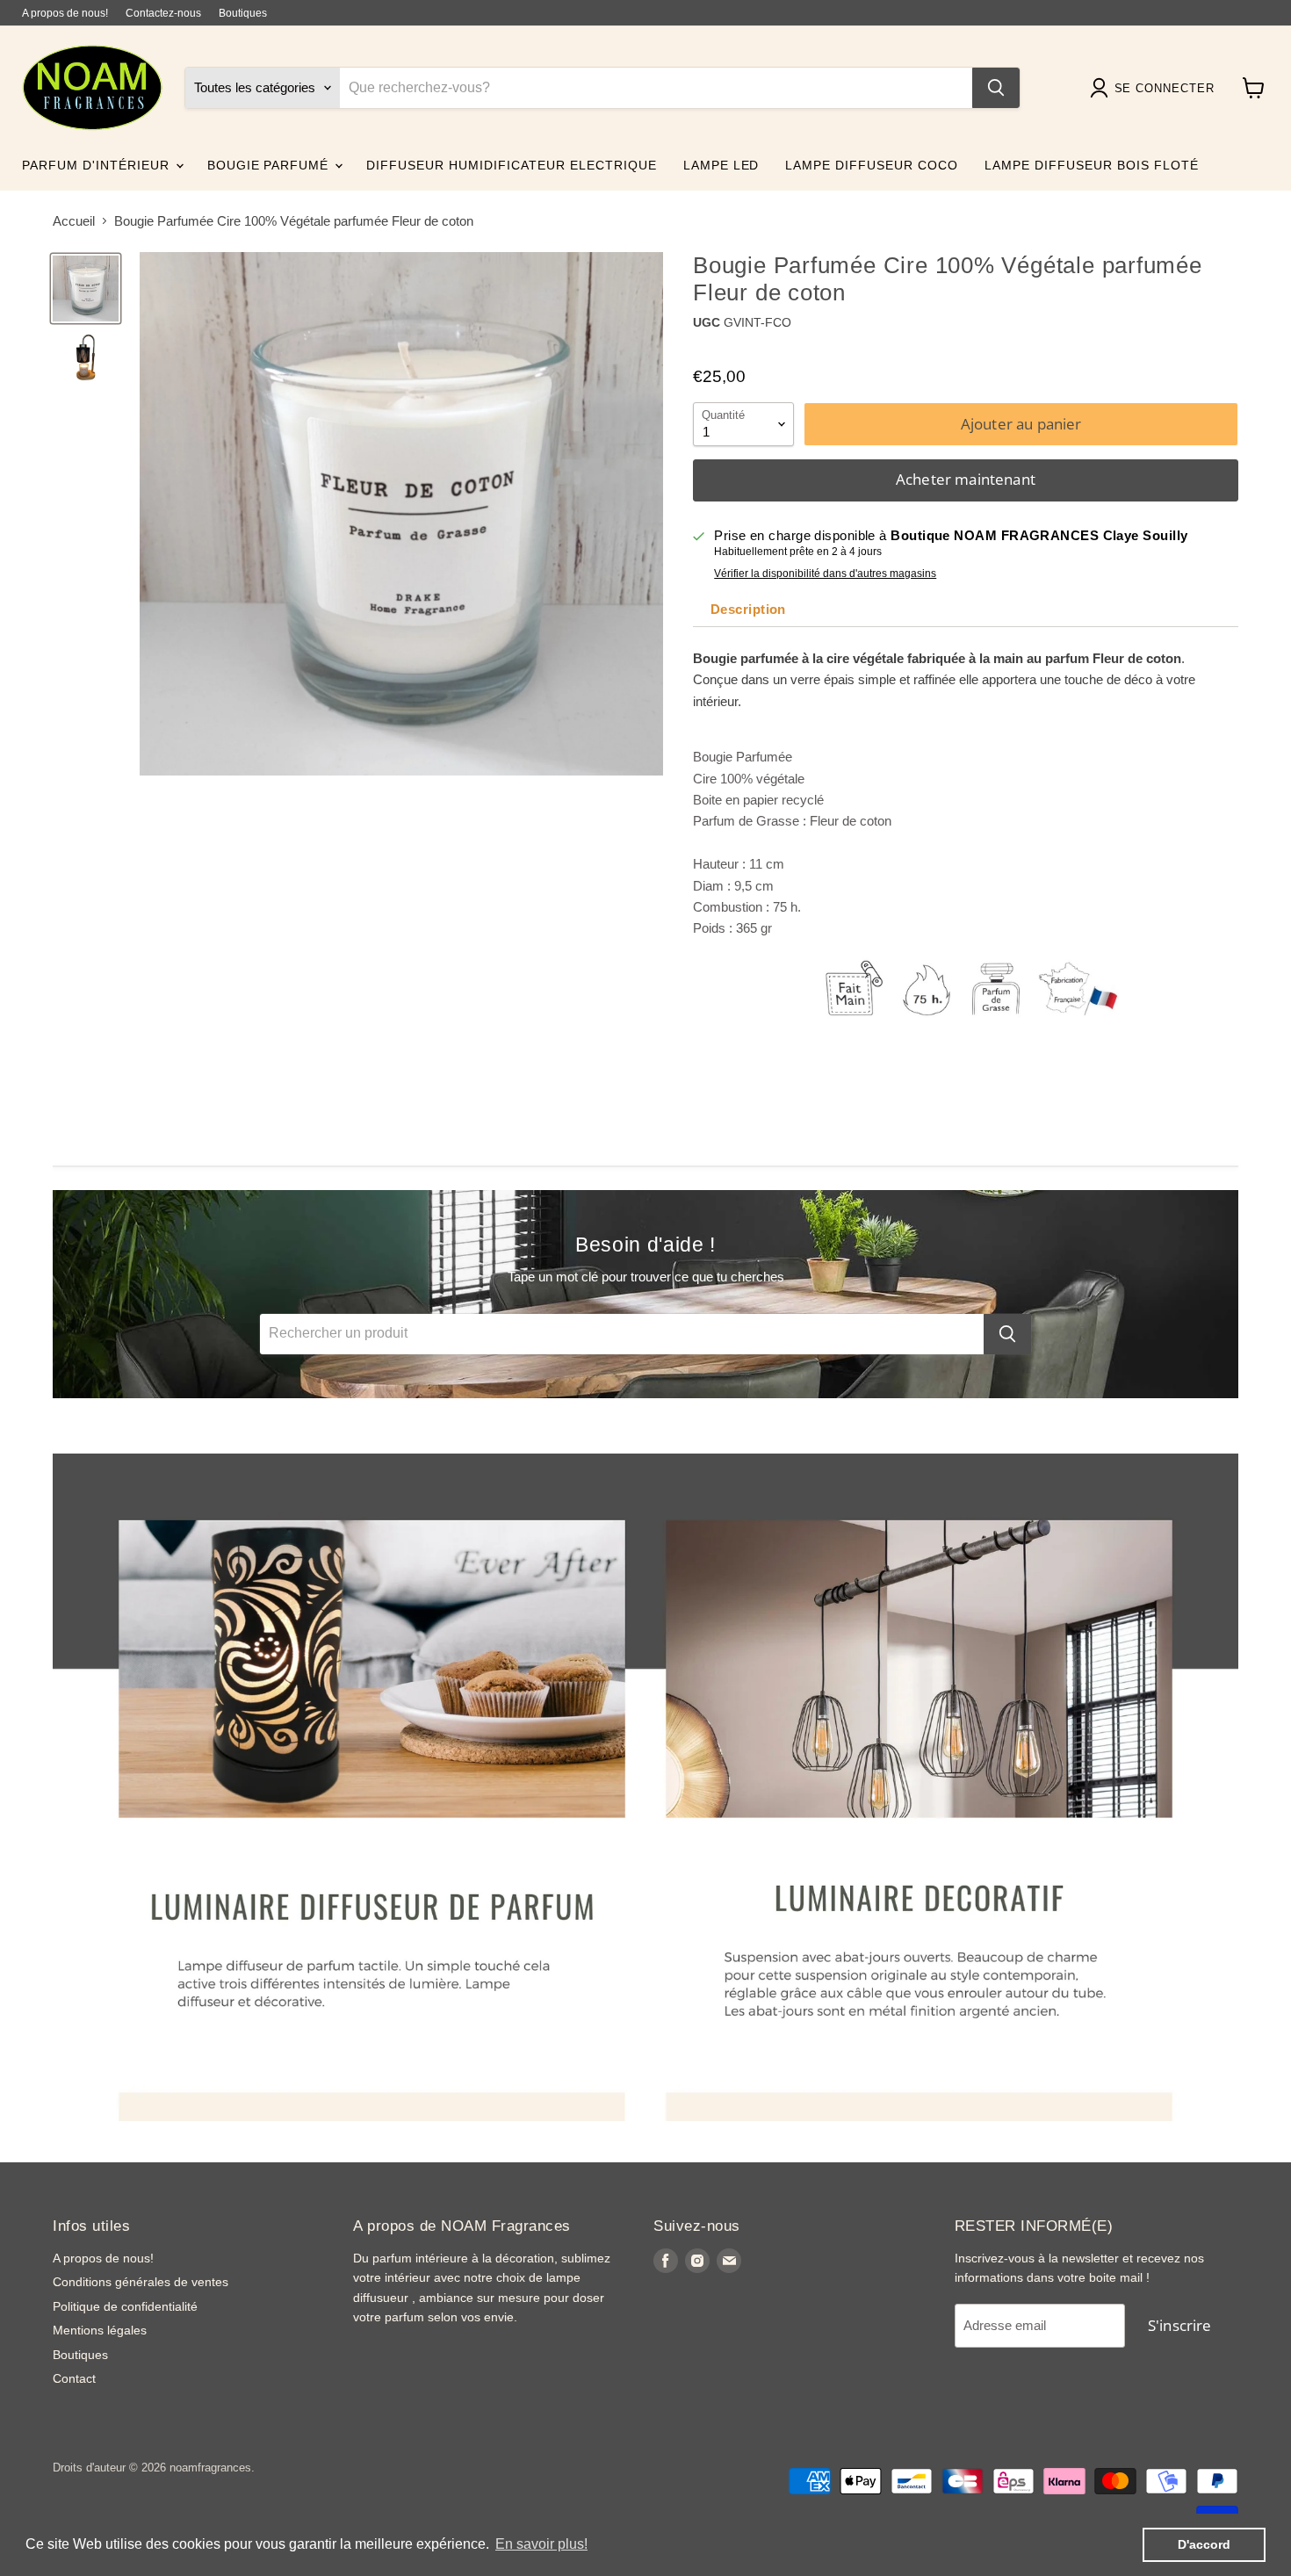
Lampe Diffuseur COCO (872, 165)
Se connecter (1165, 88)
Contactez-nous (163, 13)
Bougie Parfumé (270, 165)
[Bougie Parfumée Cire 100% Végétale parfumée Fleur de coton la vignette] (86, 289)
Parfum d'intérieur (98, 165)
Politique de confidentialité (125, 2306)
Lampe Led (721, 165)
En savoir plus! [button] (541, 2544)
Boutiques (243, 13)
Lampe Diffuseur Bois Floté (1091, 165)
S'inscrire (1180, 2325)
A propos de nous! (65, 13)
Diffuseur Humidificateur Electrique (511, 165)
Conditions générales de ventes (141, 2282)
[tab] (746, 610)
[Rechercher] (996, 88)
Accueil (74, 221)
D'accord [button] (1204, 2544)
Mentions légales (100, 2330)
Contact (74, 2378)
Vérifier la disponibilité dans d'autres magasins (825, 574)
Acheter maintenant (966, 479)
